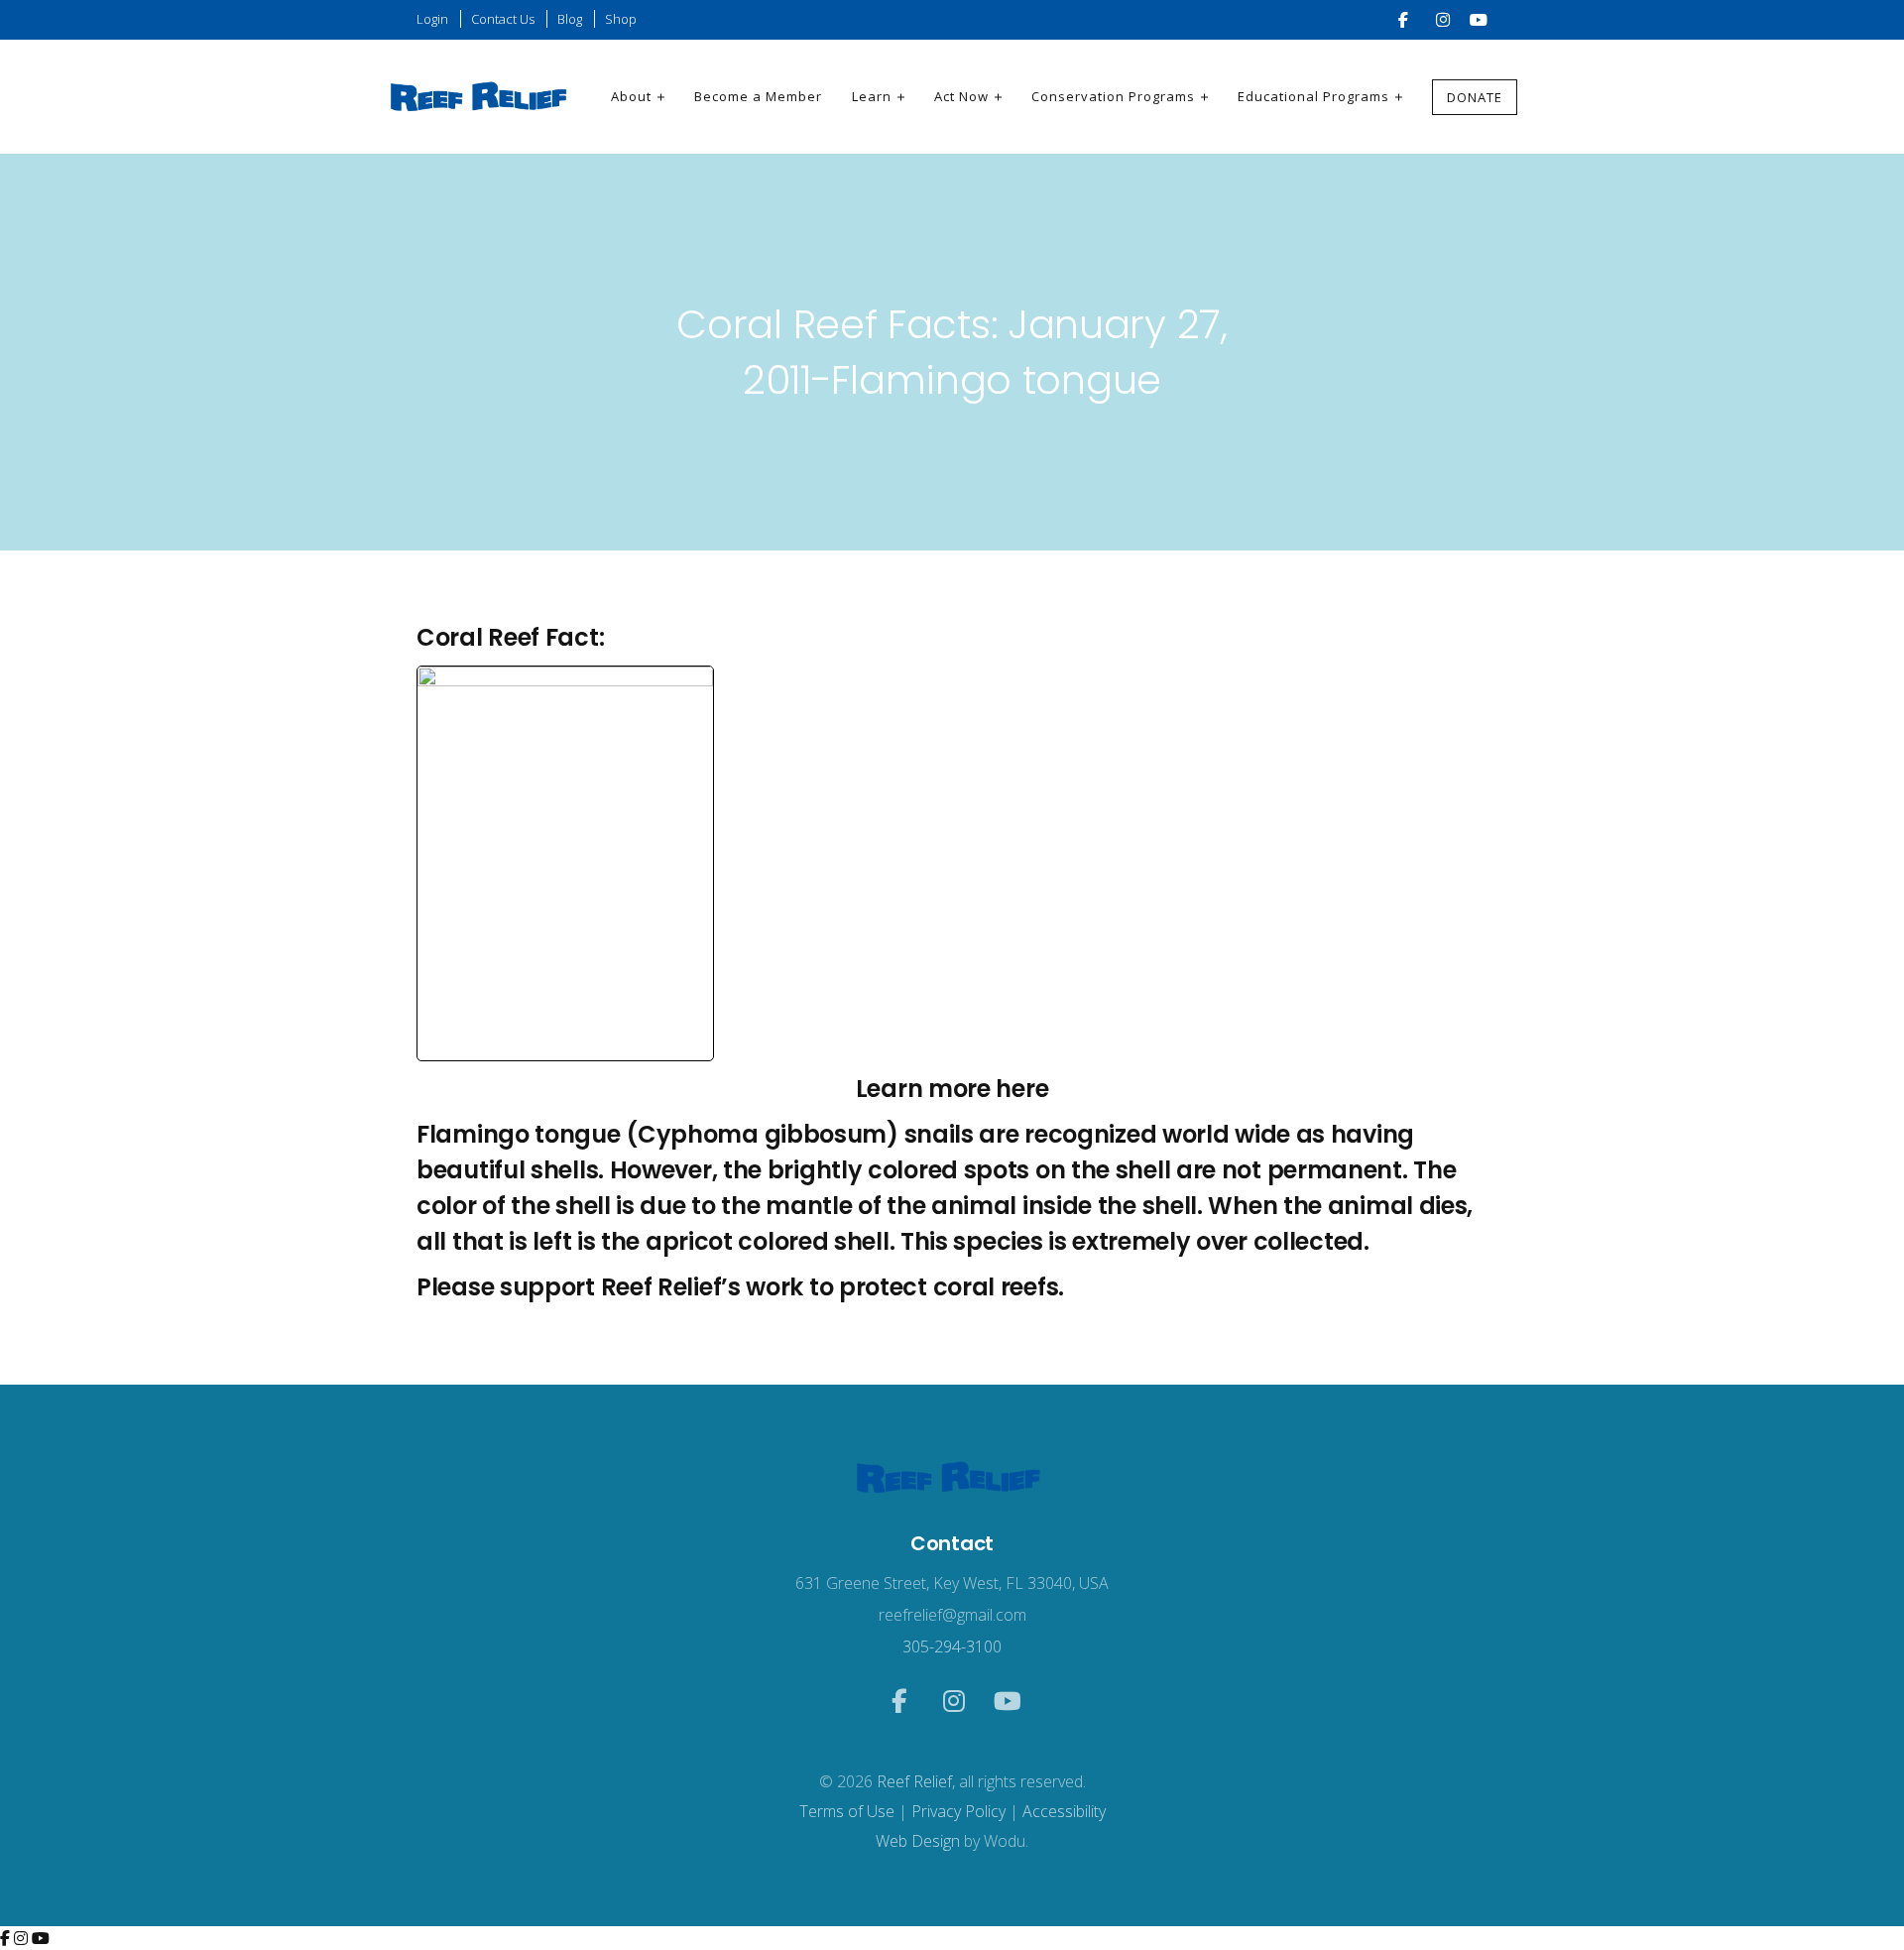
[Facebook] (7, 1938)
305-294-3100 (952, 1646)
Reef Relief (914, 1781)
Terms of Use (847, 1811)
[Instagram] (23, 1938)
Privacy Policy (958, 1811)
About (631, 96)
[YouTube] (41, 1938)
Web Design (918, 1841)
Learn (872, 96)
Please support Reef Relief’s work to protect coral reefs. (740, 1287)
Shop (621, 19)
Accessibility (1064, 1811)
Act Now (961, 96)
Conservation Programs (1113, 96)
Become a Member (758, 96)
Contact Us (503, 19)
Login (432, 19)
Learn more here (952, 1089)
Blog (570, 19)
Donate (1475, 97)
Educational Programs (1313, 96)
